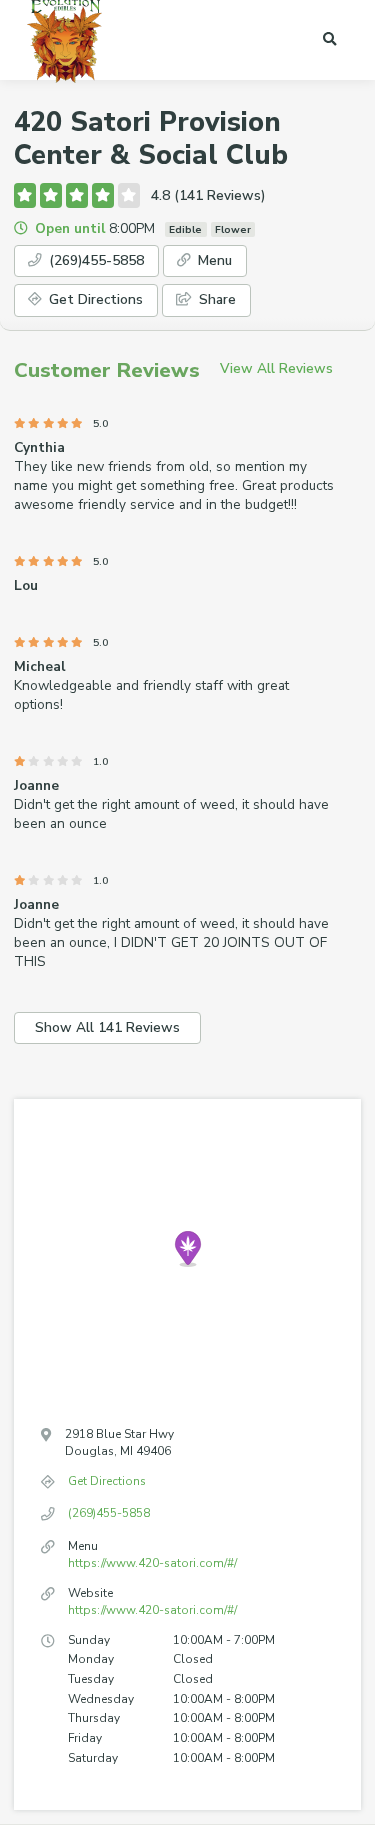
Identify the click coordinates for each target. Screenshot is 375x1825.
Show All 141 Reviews (107, 1027)
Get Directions (94, 299)
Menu (213, 260)
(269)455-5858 (94, 260)
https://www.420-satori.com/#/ (152, 1563)
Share (215, 299)
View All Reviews (276, 368)
